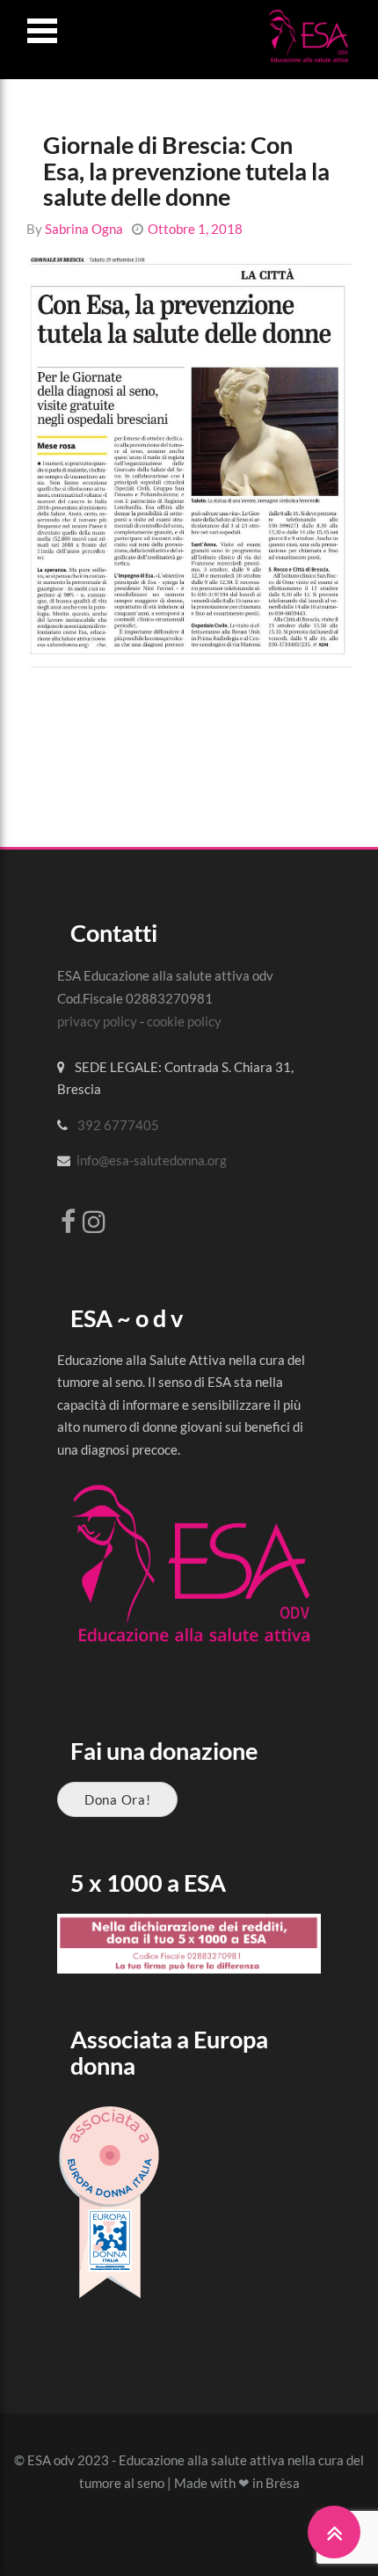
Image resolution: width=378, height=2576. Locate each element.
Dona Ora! (117, 1799)
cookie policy (184, 1021)
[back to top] (334, 2532)
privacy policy (97, 1021)
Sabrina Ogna (84, 229)
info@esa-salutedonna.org (152, 1160)
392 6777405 (118, 1125)
